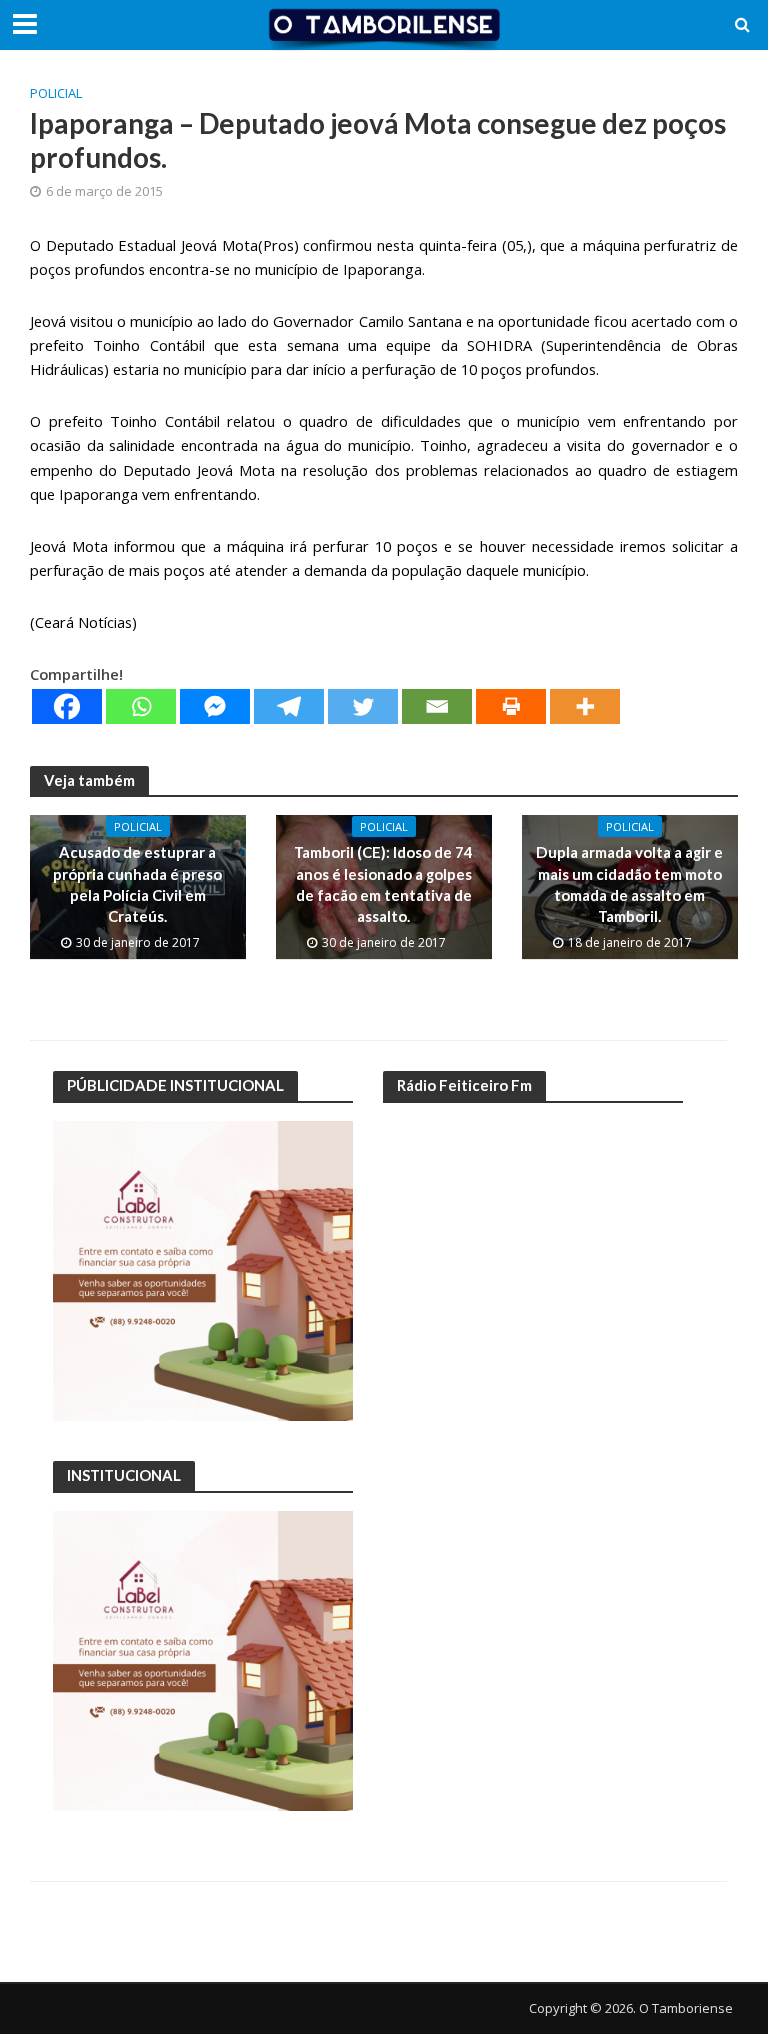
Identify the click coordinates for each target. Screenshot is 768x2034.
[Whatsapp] (141, 706)
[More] (585, 706)
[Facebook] (67, 706)
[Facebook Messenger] (215, 706)
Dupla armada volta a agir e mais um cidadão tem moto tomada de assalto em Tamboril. (629, 884)
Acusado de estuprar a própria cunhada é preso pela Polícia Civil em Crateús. (137, 884)
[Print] (511, 706)
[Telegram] (289, 706)
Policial (56, 93)
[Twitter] (363, 706)
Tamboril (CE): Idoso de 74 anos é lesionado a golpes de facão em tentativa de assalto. (383, 884)
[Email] (437, 706)
